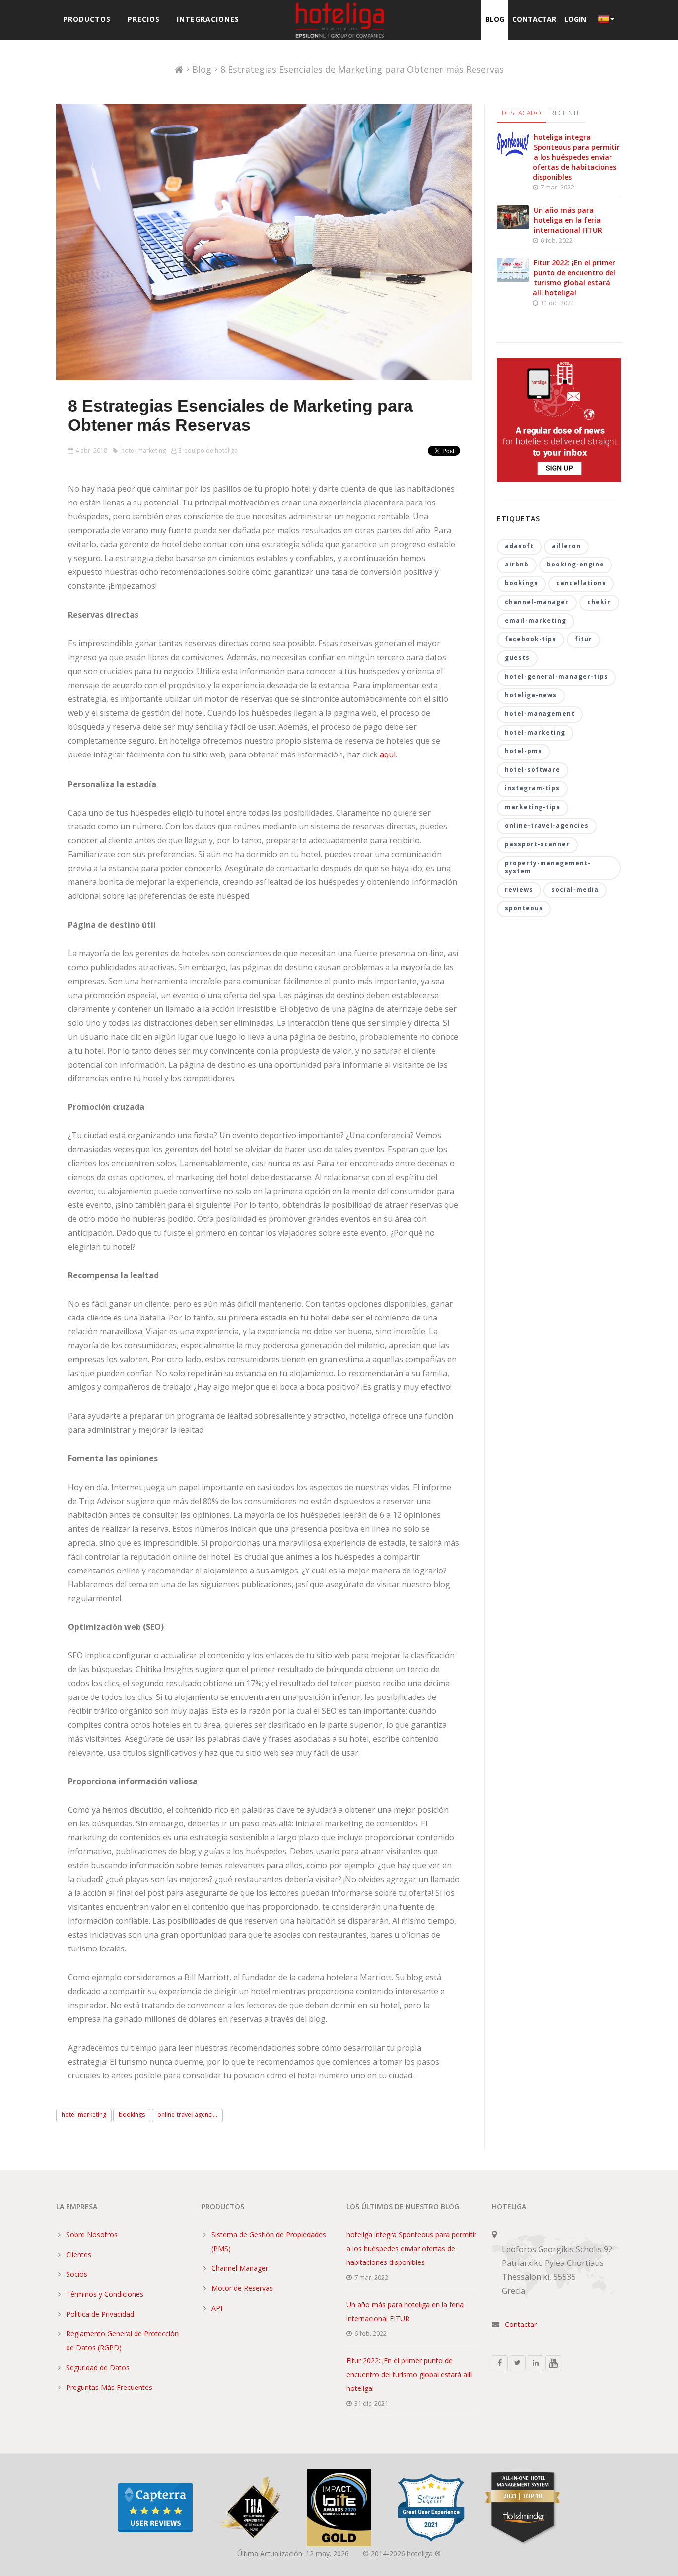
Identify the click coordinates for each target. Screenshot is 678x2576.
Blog (495, 19)
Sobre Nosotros (92, 2234)
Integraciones (208, 19)
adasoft (519, 546)
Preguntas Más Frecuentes (109, 2387)
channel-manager (537, 602)
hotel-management (540, 714)
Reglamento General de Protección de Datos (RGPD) (122, 2341)
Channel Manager (240, 2268)
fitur (583, 639)
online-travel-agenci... (187, 2114)
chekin (599, 602)
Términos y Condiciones (105, 2294)
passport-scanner (537, 844)
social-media (575, 890)
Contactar (534, 19)
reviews (519, 890)
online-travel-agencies (547, 826)
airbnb (517, 564)
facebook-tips (531, 639)
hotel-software (533, 770)
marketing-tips (533, 807)
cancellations (581, 583)
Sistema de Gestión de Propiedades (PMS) (269, 2241)
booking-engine (576, 564)
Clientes (79, 2254)
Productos (87, 19)
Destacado (522, 113)
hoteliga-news (531, 695)
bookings (132, 2114)
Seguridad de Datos (98, 2367)
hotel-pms (523, 751)
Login (575, 19)
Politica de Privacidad (100, 2314)
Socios (77, 2274)
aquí (388, 754)
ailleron (566, 546)
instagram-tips (532, 788)
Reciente (565, 113)
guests (517, 658)
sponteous (524, 908)
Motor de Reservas (242, 2288)
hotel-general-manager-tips (556, 676)
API (217, 2308)
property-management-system (548, 867)
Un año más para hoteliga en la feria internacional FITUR (568, 220)
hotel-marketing (143, 451)
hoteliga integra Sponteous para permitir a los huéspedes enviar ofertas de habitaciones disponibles (576, 157)
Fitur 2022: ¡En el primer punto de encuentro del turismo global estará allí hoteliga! (574, 278)
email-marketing (536, 620)
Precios (144, 19)
